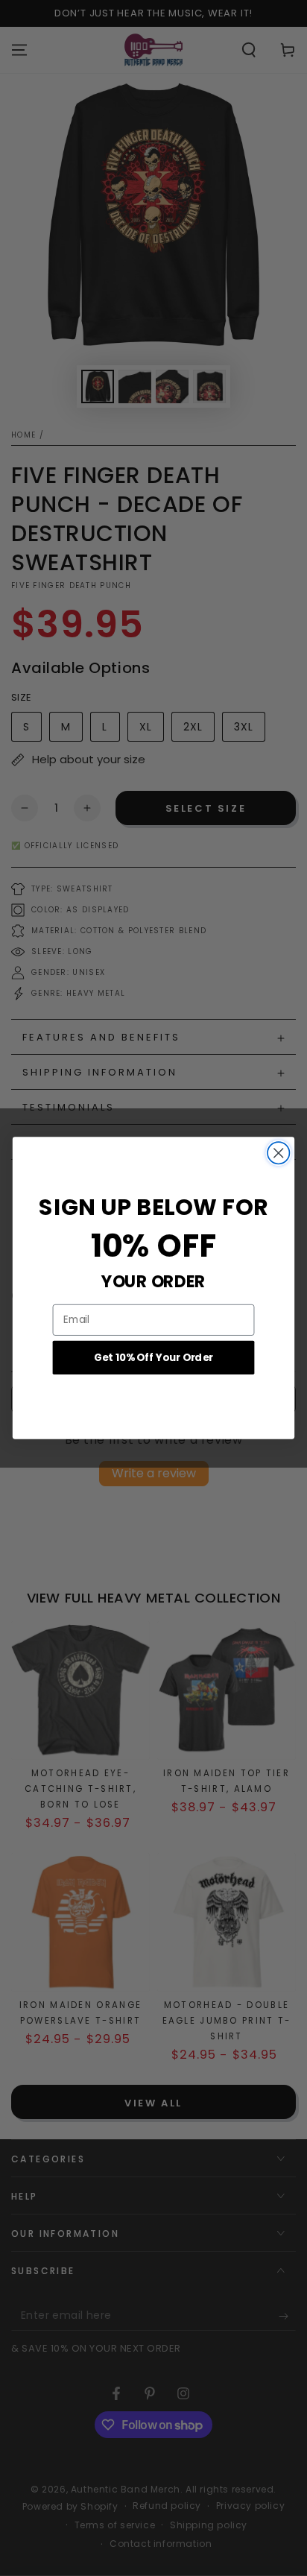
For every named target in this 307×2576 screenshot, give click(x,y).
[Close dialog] (278, 1153)
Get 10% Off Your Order (153, 1357)
